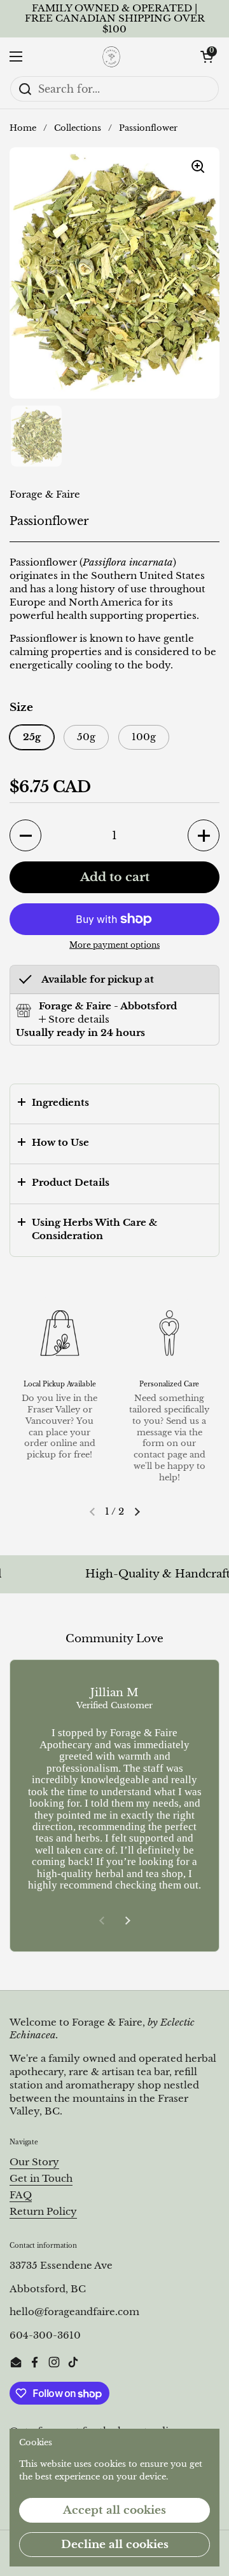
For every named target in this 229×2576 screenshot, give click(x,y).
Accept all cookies (114, 2510)
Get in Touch (41, 2179)
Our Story (34, 2162)
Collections (78, 128)
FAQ (21, 2195)
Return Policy (43, 2212)
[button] (207, 56)
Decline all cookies (115, 2545)
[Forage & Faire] (111, 56)
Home (23, 128)
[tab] (74, 1020)
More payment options (114, 945)
